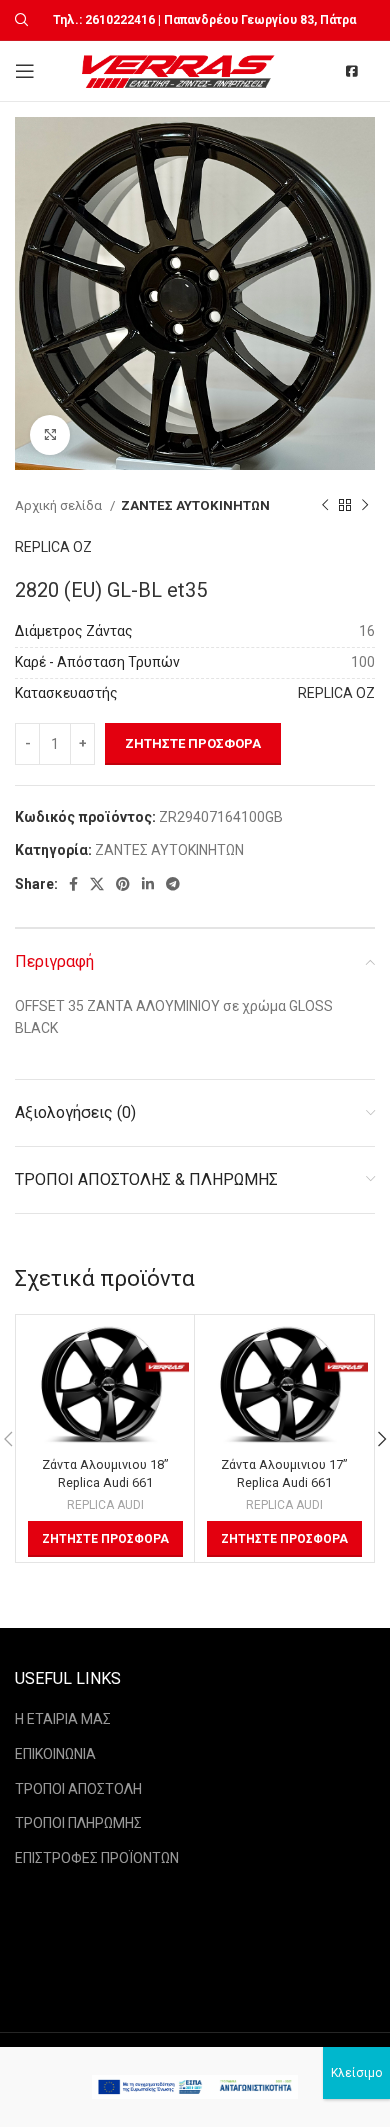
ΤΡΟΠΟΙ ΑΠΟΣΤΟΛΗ (78, 1789)
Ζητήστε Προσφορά (193, 743)
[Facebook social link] (73, 884)
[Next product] (365, 505)
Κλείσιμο (356, 2073)
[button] (105, 1539)
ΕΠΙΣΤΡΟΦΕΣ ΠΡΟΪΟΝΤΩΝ (97, 1858)
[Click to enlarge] (50, 435)
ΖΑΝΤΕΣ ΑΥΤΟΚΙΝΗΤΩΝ (195, 505)
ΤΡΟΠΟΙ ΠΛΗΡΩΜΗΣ (78, 1823)
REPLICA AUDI (105, 1505)
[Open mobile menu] (25, 71)
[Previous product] (325, 505)
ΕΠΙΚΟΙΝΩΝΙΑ (55, 1754)
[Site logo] (180, 70)
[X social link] (97, 884)
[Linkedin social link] (148, 884)
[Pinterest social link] (123, 884)
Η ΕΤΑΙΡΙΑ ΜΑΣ (63, 1719)
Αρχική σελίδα (60, 505)
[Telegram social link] (173, 884)
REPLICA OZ (53, 547)
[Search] (19, 20)
